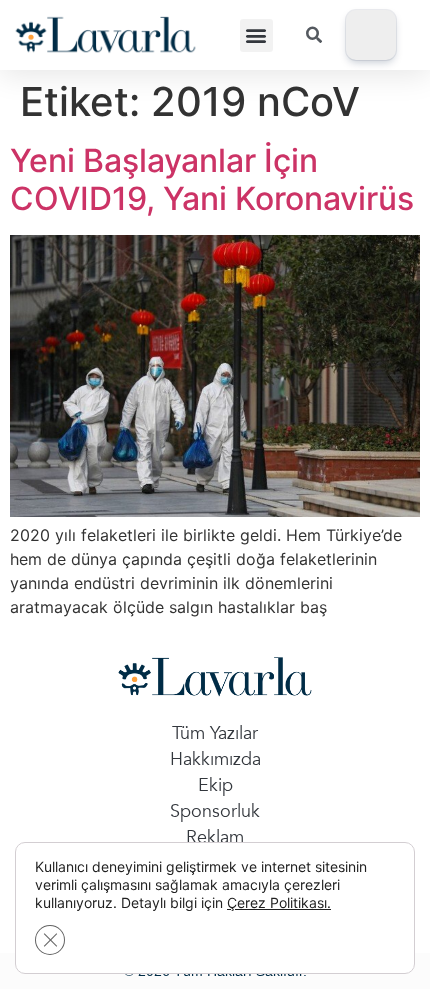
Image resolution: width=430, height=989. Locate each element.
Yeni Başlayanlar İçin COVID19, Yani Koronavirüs (212, 179)
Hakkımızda (215, 759)
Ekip (215, 785)
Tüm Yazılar (215, 733)
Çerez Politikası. (279, 902)
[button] (256, 35)
